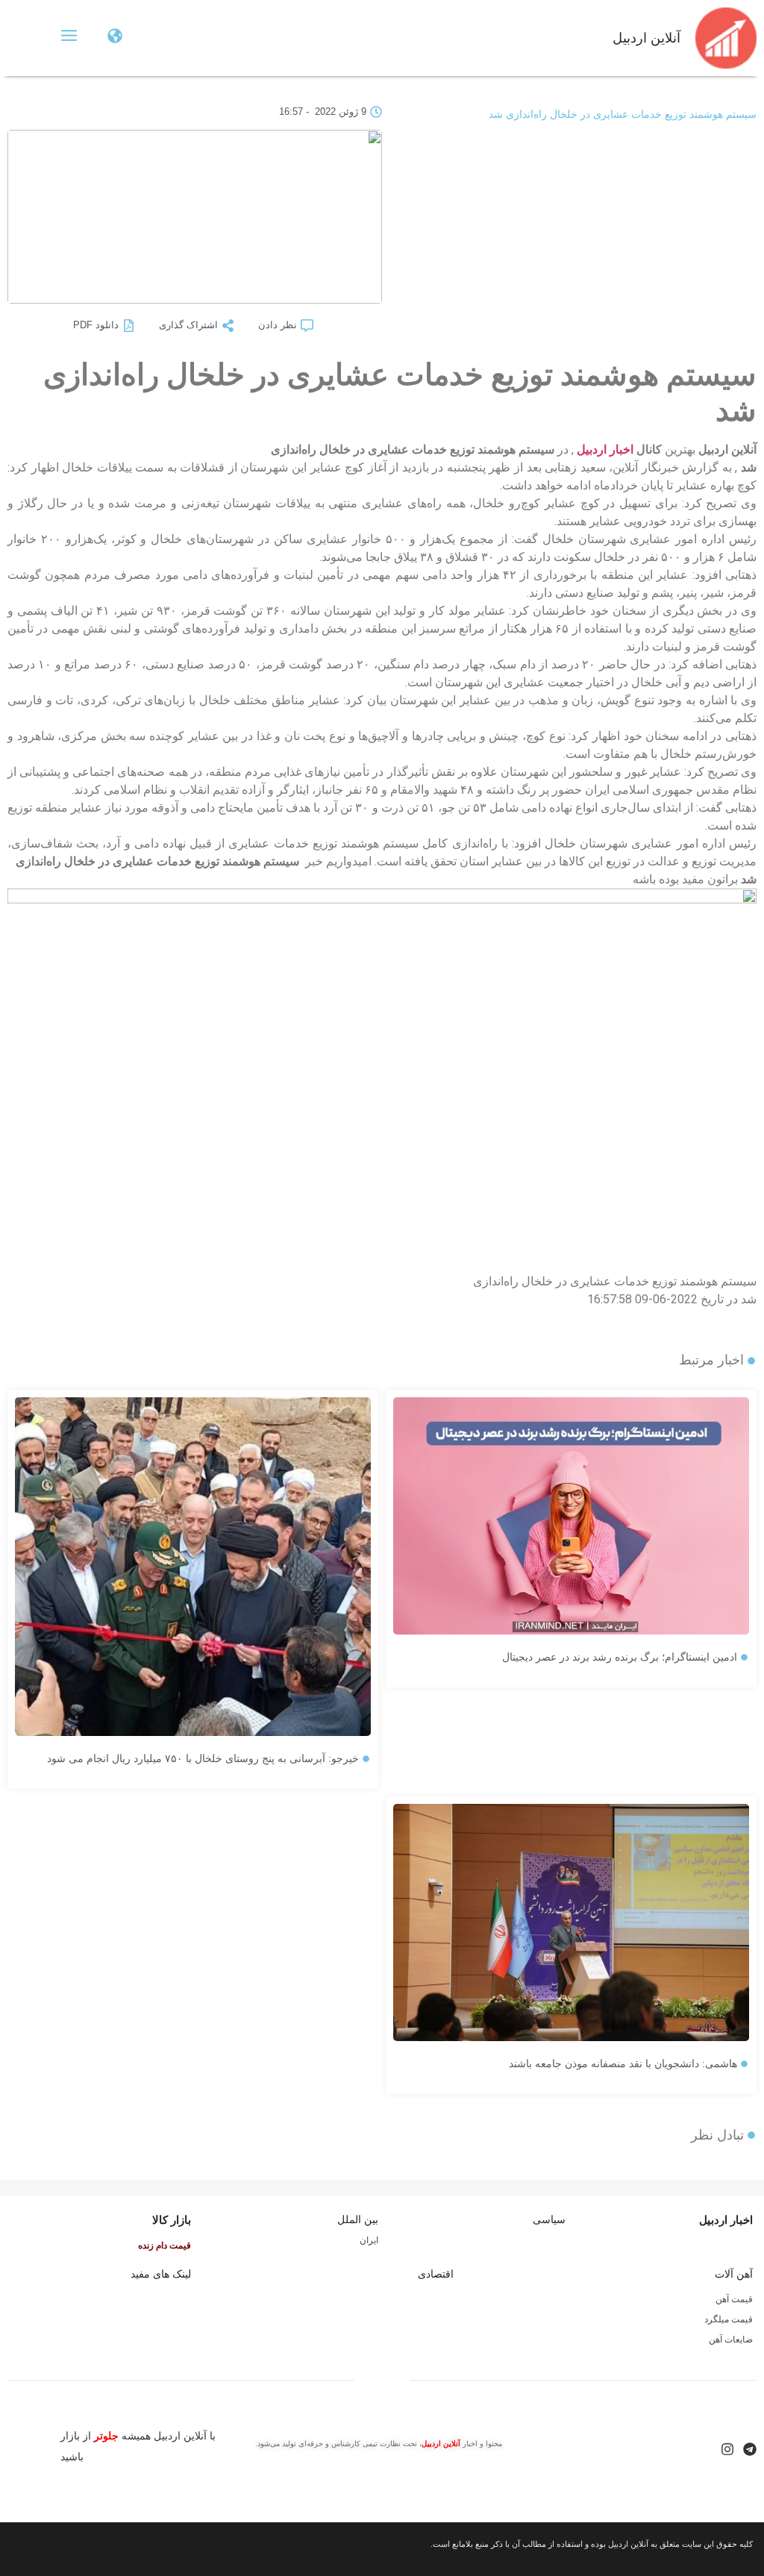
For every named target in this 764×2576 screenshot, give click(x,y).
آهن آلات (734, 2274)
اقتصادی (436, 2274)
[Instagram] (727, 2449)
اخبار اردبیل (605, 449)
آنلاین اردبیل (646, 38)
